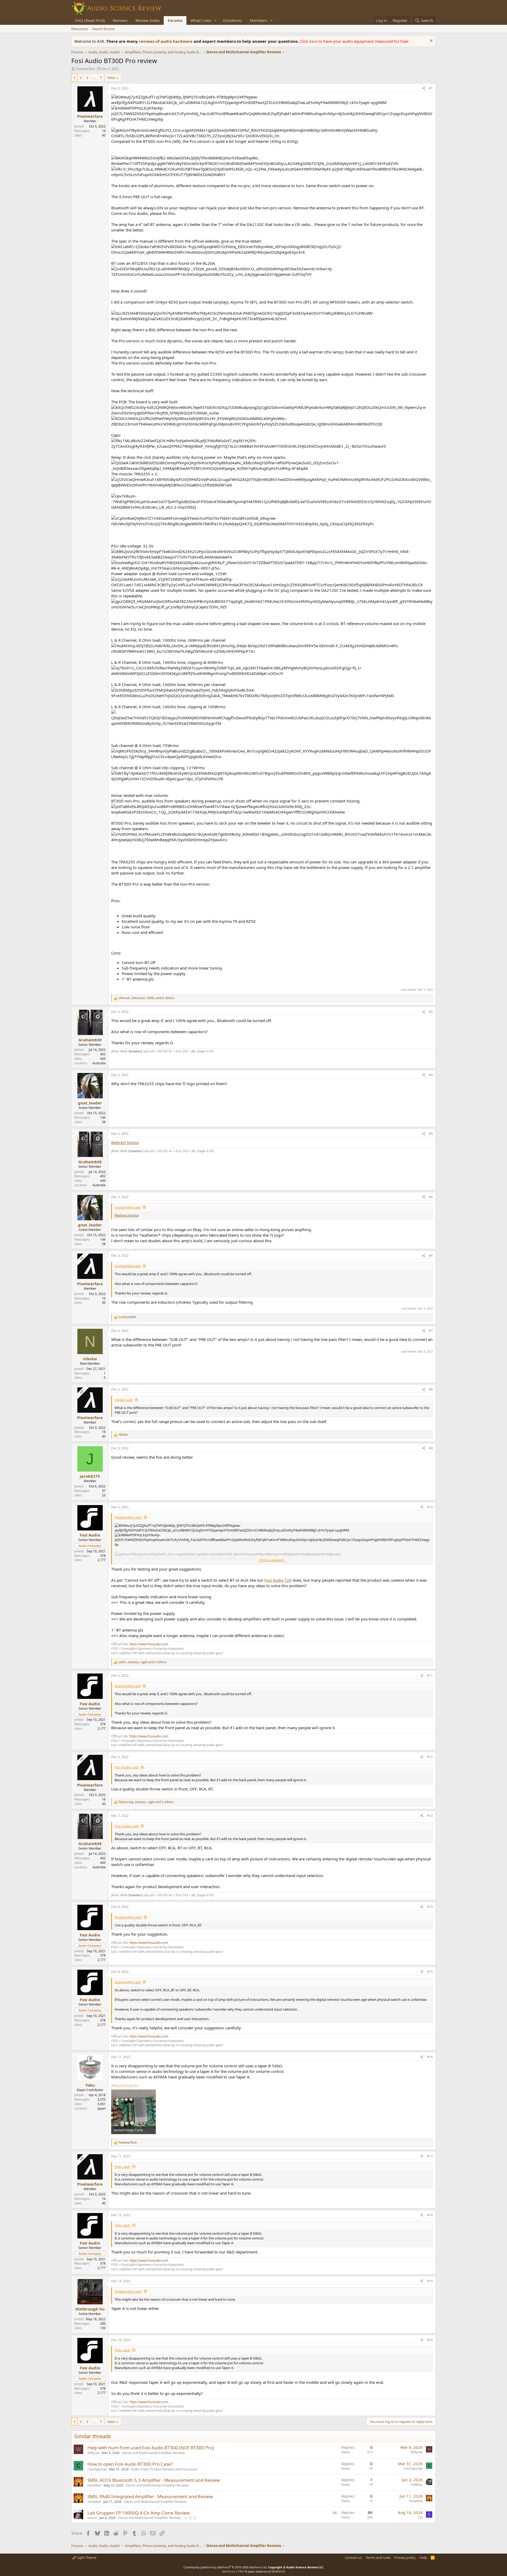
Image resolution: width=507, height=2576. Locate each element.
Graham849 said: (128, 1207)
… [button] (94, 78)
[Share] (424, 89)
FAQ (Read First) (90, 20)
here (314, 41)
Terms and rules (378, 2558)
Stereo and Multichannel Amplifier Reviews (153, 2453)
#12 (430, 1757)
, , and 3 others (146, 1802)
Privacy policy (405, 2558)
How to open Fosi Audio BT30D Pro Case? (130, 2464)
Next (111, 78)
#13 (430, 1816)
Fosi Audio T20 (278, 1580)
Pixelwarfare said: (128, 1517)
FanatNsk (94, 2485)
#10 (430, 1507)
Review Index (148, 20)
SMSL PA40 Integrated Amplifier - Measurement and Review (150, 2496)
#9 (431, 1448)
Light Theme (86, 2558)
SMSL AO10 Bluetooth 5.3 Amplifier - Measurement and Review (154, 2480)
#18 (430, 2215)
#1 (431, 88)
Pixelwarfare (85, 69)
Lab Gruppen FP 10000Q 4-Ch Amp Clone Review (139, 2513)
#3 (431, 1075)
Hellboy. (417, 2485)
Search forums (104, 29)
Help (423, 2558)
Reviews (120, 20)
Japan (102, 2108)
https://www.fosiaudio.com (149, 1644)
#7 (431, 1331)
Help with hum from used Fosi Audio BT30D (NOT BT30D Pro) (151, 2448)
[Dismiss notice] (431, 41)
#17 (430, 2156)
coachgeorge (97, 2469)
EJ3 (420, 2517)
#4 (431, 1134)
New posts (80, 29)
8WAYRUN (278, 2571)
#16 (430, 2057)
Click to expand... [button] (272, 1560)
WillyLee (93, 2453)
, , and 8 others (146, 998)
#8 (431, 1389)
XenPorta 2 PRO (233, 2571)
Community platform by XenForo (225, 2567)
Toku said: (122, 2167)
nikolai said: (124, 1400)
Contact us (353, 2558)
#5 (431, 1197)
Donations (233, 20)
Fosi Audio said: (127, 1767)
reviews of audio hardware (166, 41)
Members (259, 20)
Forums (175, 20)
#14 (430, 1907)
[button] (215, 20)
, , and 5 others (142, 1662)
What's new (201, 20)
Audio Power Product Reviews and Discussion (164, 2469)
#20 (430, 2340)
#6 (431, 1256)
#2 (431, 1012)
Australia (99, 1063)
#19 (430, 2281)
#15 (430, 1972)
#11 (430, 1675)
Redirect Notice (125, 1142)
